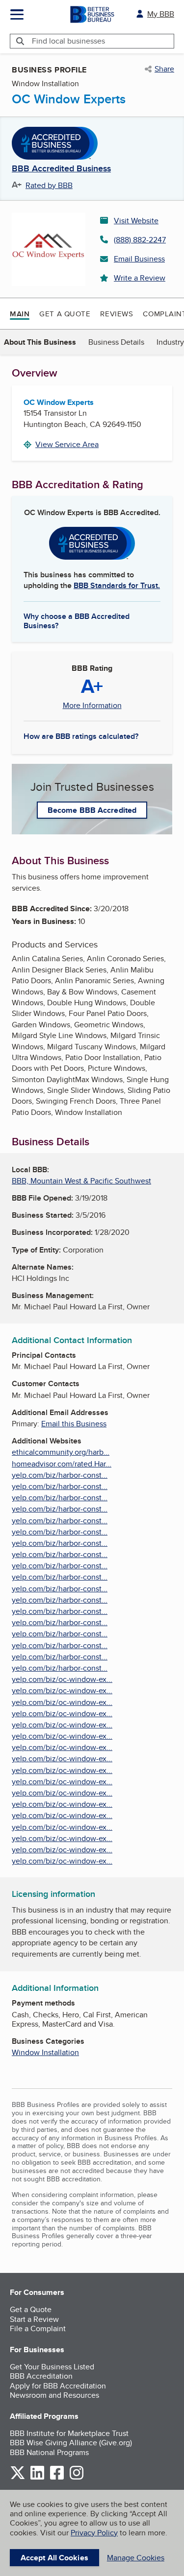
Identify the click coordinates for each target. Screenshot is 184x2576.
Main (20, 314)
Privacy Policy (94, 2533)
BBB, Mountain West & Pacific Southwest (81, 1181)
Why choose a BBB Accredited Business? (77, 620)
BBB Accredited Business (61, 169)
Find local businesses (68, 41)
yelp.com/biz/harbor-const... (60, 1475)
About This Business (40, 342)
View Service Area (67, 444)
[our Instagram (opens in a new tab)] (77, 2478)
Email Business (139, 259)
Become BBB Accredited (92, 810)
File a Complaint (38, 2328)
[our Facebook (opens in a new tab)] (57, 2478)
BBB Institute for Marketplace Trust (69, 2433)
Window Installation (45, 2052)
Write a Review (140, 278)
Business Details (116, 342)
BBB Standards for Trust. (117, 585)
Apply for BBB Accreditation (58, 2386)
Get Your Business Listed (52, 2367)
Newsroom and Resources (54, 2395)
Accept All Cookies (54, 2558)
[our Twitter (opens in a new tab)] (18, 2478)
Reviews (117, 314)
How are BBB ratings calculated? (81, 736)
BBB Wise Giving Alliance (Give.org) (71, 2443)
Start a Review (34, 2319)
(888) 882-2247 (140, 240)
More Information (92, 706)
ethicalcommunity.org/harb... (61, 1452)
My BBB (161, 14)
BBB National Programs (49, 2452)
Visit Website (136, 221)
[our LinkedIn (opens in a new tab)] (37, 2478)
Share (164, 69)
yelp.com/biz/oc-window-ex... (62, 1679)
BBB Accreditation (41, 2376)
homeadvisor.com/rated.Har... (62, 1464)
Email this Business (74, 1424)
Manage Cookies (136, 2558)
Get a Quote (65, 314)
